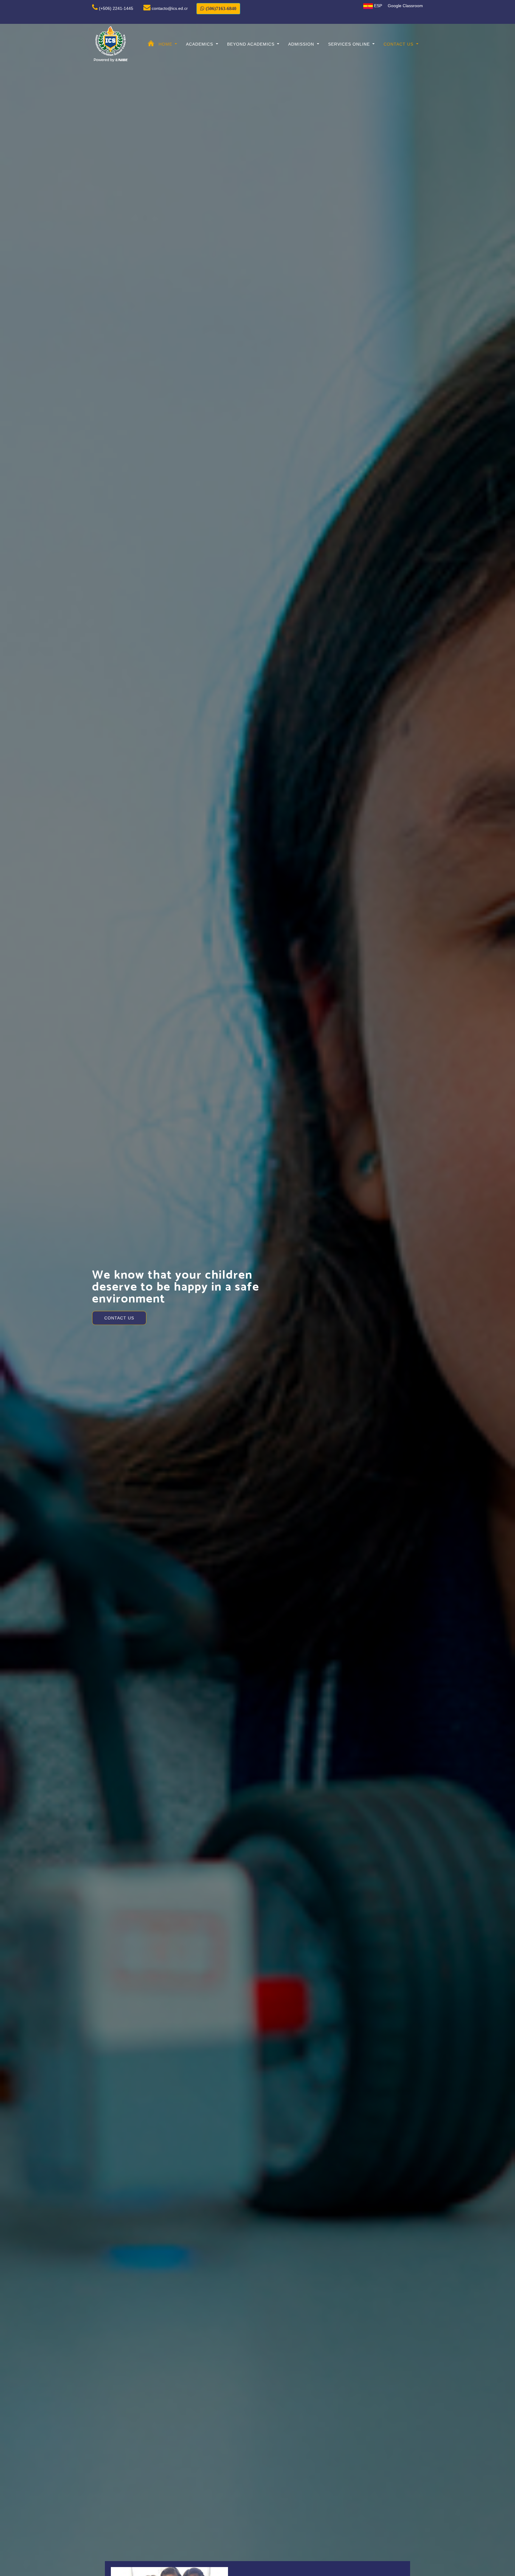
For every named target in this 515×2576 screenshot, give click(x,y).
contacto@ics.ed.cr (170, 8)
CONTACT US (119, 1304)
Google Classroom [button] (405, 6)
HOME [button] (166, 44)
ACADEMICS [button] (200, 44)
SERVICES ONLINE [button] (350, 44)
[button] (218, 9)
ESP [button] (377, 6)
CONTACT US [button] (399, 44)
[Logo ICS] (111, 44)
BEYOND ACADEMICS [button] (252, 44)
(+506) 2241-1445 (116, 8)
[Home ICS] (151, 40)
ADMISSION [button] (302, 44)
